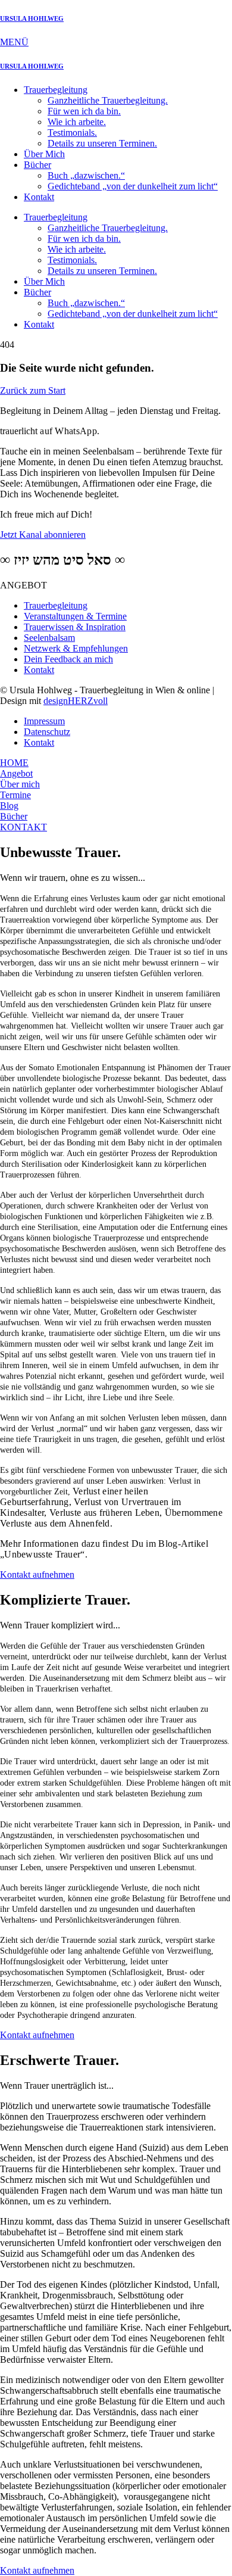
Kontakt (39, 197)
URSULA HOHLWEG (32, 18)
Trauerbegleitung (56, 90)
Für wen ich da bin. (84, 111)
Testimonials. (72, 133)
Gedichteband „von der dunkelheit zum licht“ (133, 186)
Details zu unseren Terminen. (102, 143)
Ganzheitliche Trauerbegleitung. (108, 100)
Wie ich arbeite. (77, 122)
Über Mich (44, 154)
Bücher (37, 165)
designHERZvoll (76, 701)
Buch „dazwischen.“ (86, 175)
